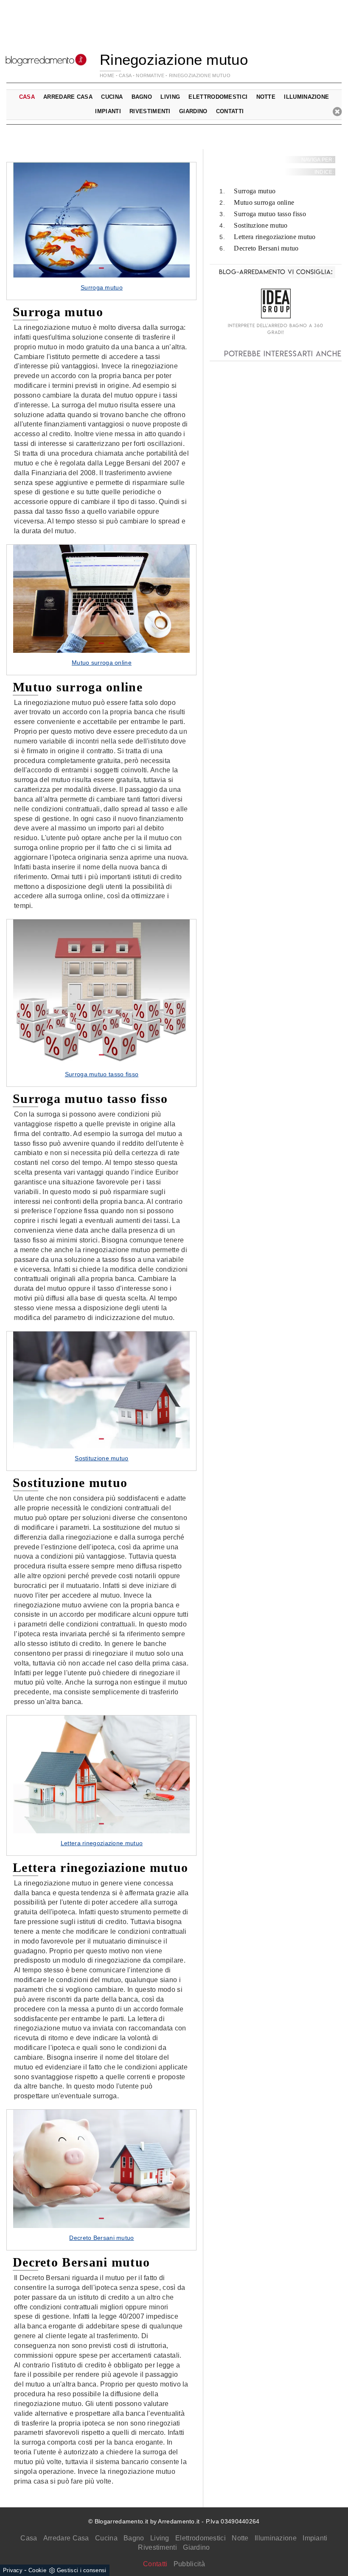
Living (160, 2538)
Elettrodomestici (201, 2538)
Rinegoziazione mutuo (200, 75)
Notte (240, 2538)
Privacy (13, 2570)
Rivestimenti (157, 2547)
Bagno (134, 2538)
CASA (125, 75)
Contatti (230, 111)
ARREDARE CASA (68, 97)
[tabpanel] (102, 231)
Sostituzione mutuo (261, 225)
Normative (150, 75)
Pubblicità (189, 2564)
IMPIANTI (108, 111)
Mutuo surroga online (264, 202)
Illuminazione (276, 2538)
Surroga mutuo (255, 191)
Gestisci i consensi (82, 2570)
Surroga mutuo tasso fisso (270, 214)
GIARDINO (193, 111)
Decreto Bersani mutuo (266, 248)
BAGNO (142, 97)
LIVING (170, 97)
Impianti (315, 2538)
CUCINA (112, 97)
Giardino (196, 2547)
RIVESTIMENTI (150, 111)
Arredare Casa (66, 2538)
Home (107, 75)
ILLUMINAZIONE (306, 97)
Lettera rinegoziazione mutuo (275, 237)
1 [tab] (101, 268)
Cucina (106, 2538)
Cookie (37, 2570)
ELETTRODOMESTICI (218, 97)
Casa (29, 2538)
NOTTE (266, 97)
